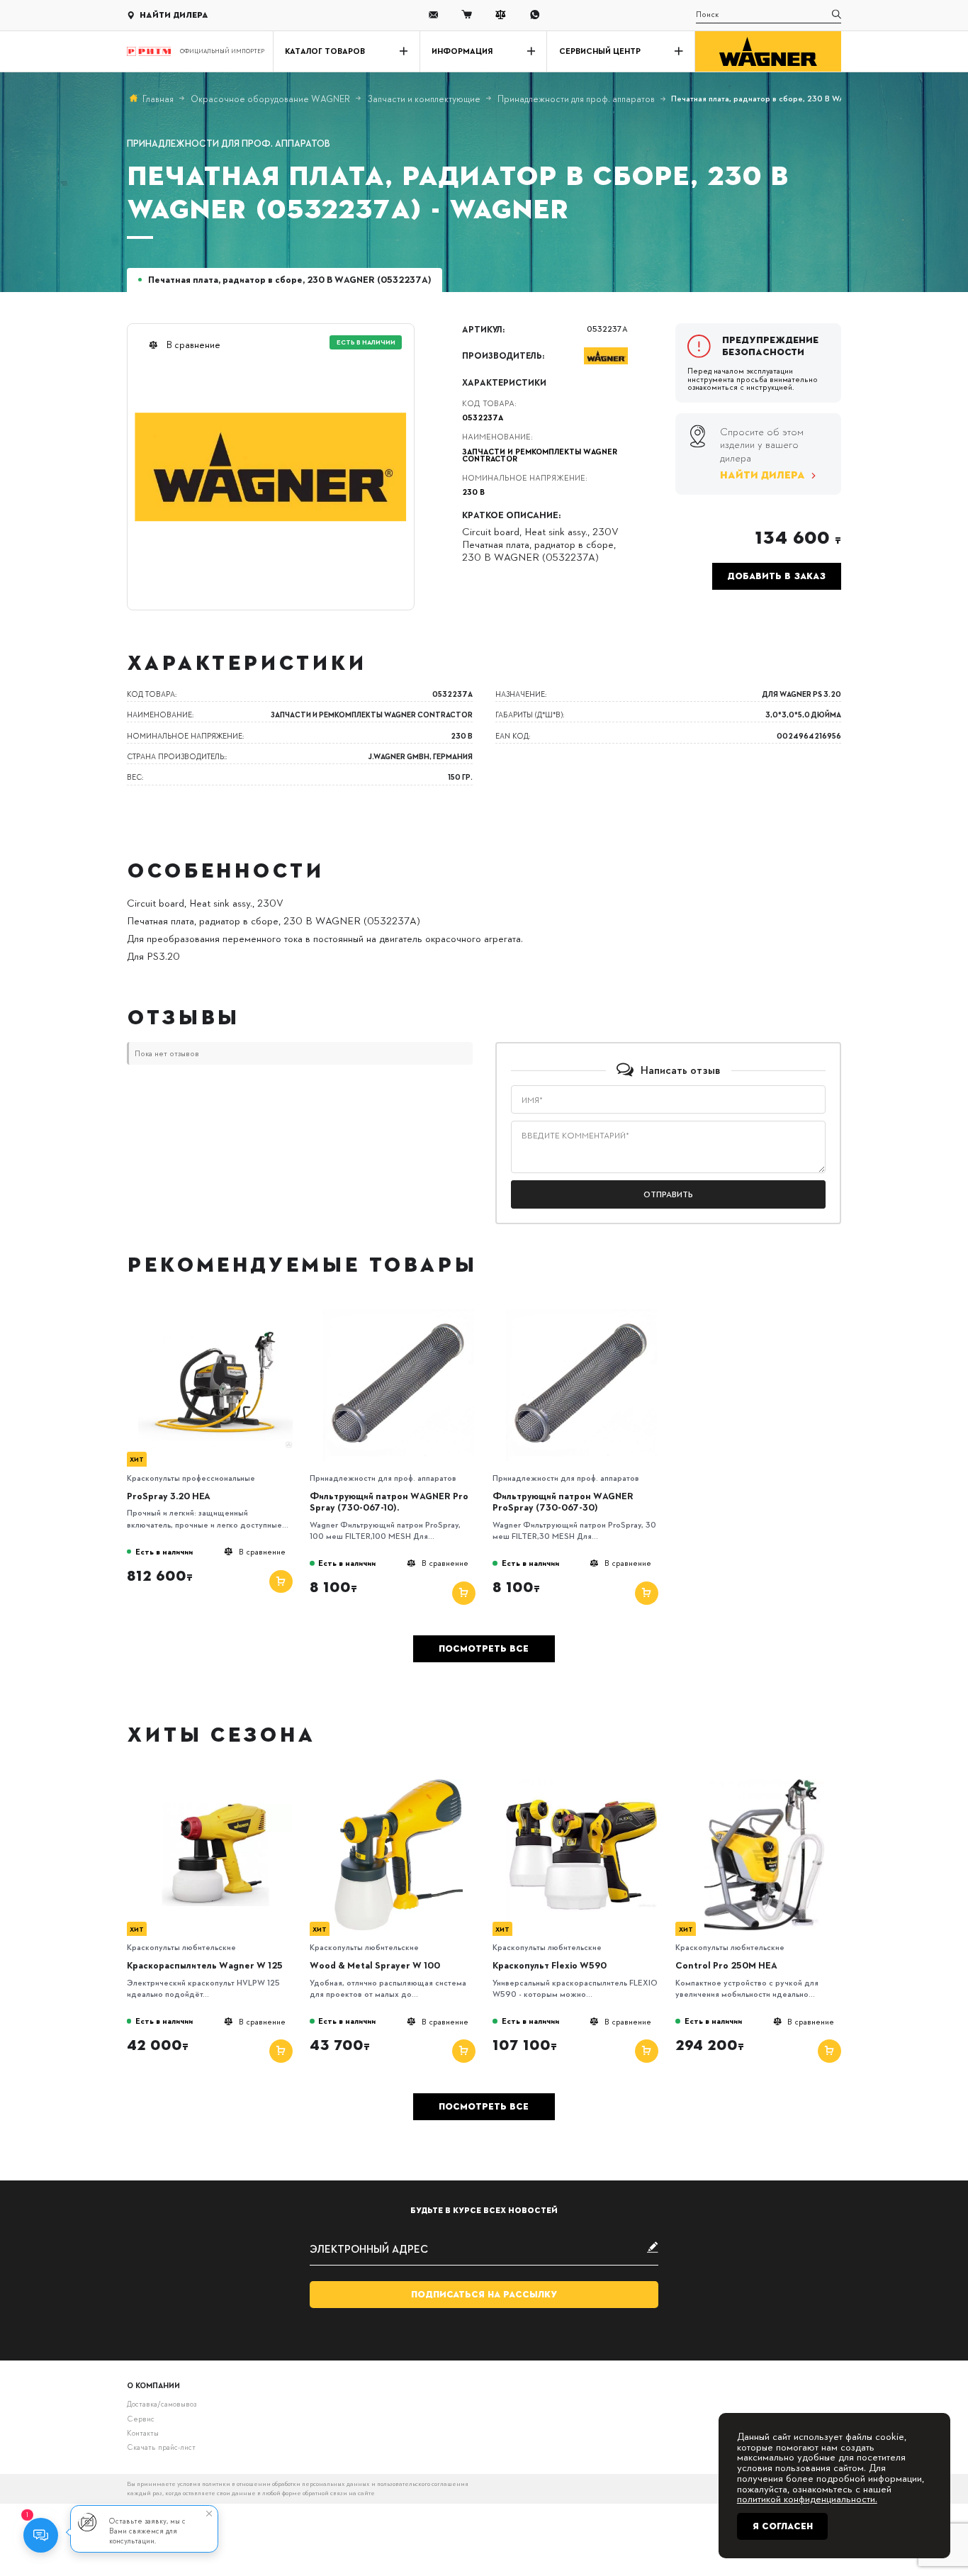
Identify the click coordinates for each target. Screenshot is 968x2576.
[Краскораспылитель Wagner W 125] (215, 1783)
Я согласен (783, 2526)
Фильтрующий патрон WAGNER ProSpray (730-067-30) (563, 1502)
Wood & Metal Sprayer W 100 (375, 1965)
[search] (837, 15)
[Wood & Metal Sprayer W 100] (398, 1783)
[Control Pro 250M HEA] (765, 1783)
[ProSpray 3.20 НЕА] (215, 1313)
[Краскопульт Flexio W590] (581, 1783)
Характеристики (504, 382)
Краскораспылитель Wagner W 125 (205, 1965)
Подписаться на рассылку (484, 2295)
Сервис (141, 2418)
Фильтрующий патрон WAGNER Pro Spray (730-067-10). (389, 1502)
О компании (153, 2385)
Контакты (143, 2432)
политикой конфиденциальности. (807, 2498)
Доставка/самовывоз (162, 2403)
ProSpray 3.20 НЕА (169, 1496)
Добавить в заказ (776, 576)
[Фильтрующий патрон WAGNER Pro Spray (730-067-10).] (398, 1313)
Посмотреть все (484, 1649)
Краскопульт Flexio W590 (550, 1965)
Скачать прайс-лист (161, 2447)
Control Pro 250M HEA (726, 1965)
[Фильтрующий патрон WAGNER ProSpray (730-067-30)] (581, 1313)
